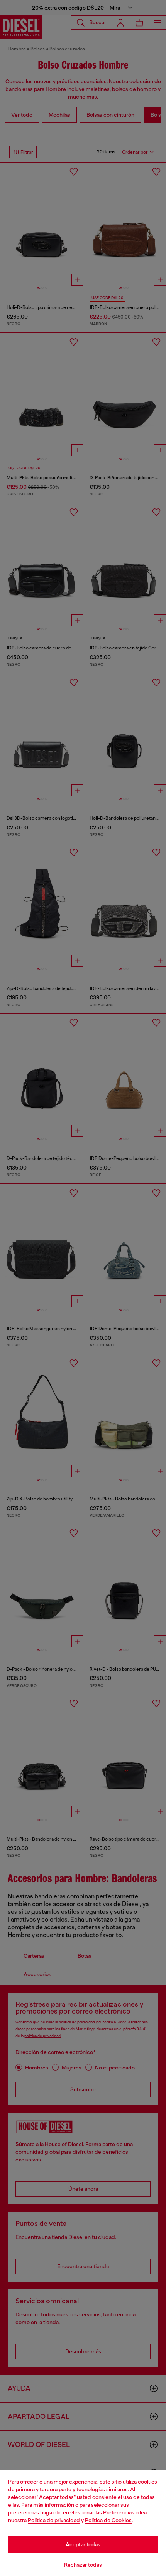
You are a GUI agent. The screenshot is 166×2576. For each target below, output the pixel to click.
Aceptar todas (83, 2544)
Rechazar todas (83, 2565)
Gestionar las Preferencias (102, 2512)
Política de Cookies (108, 2520)
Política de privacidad (54, 2520)
